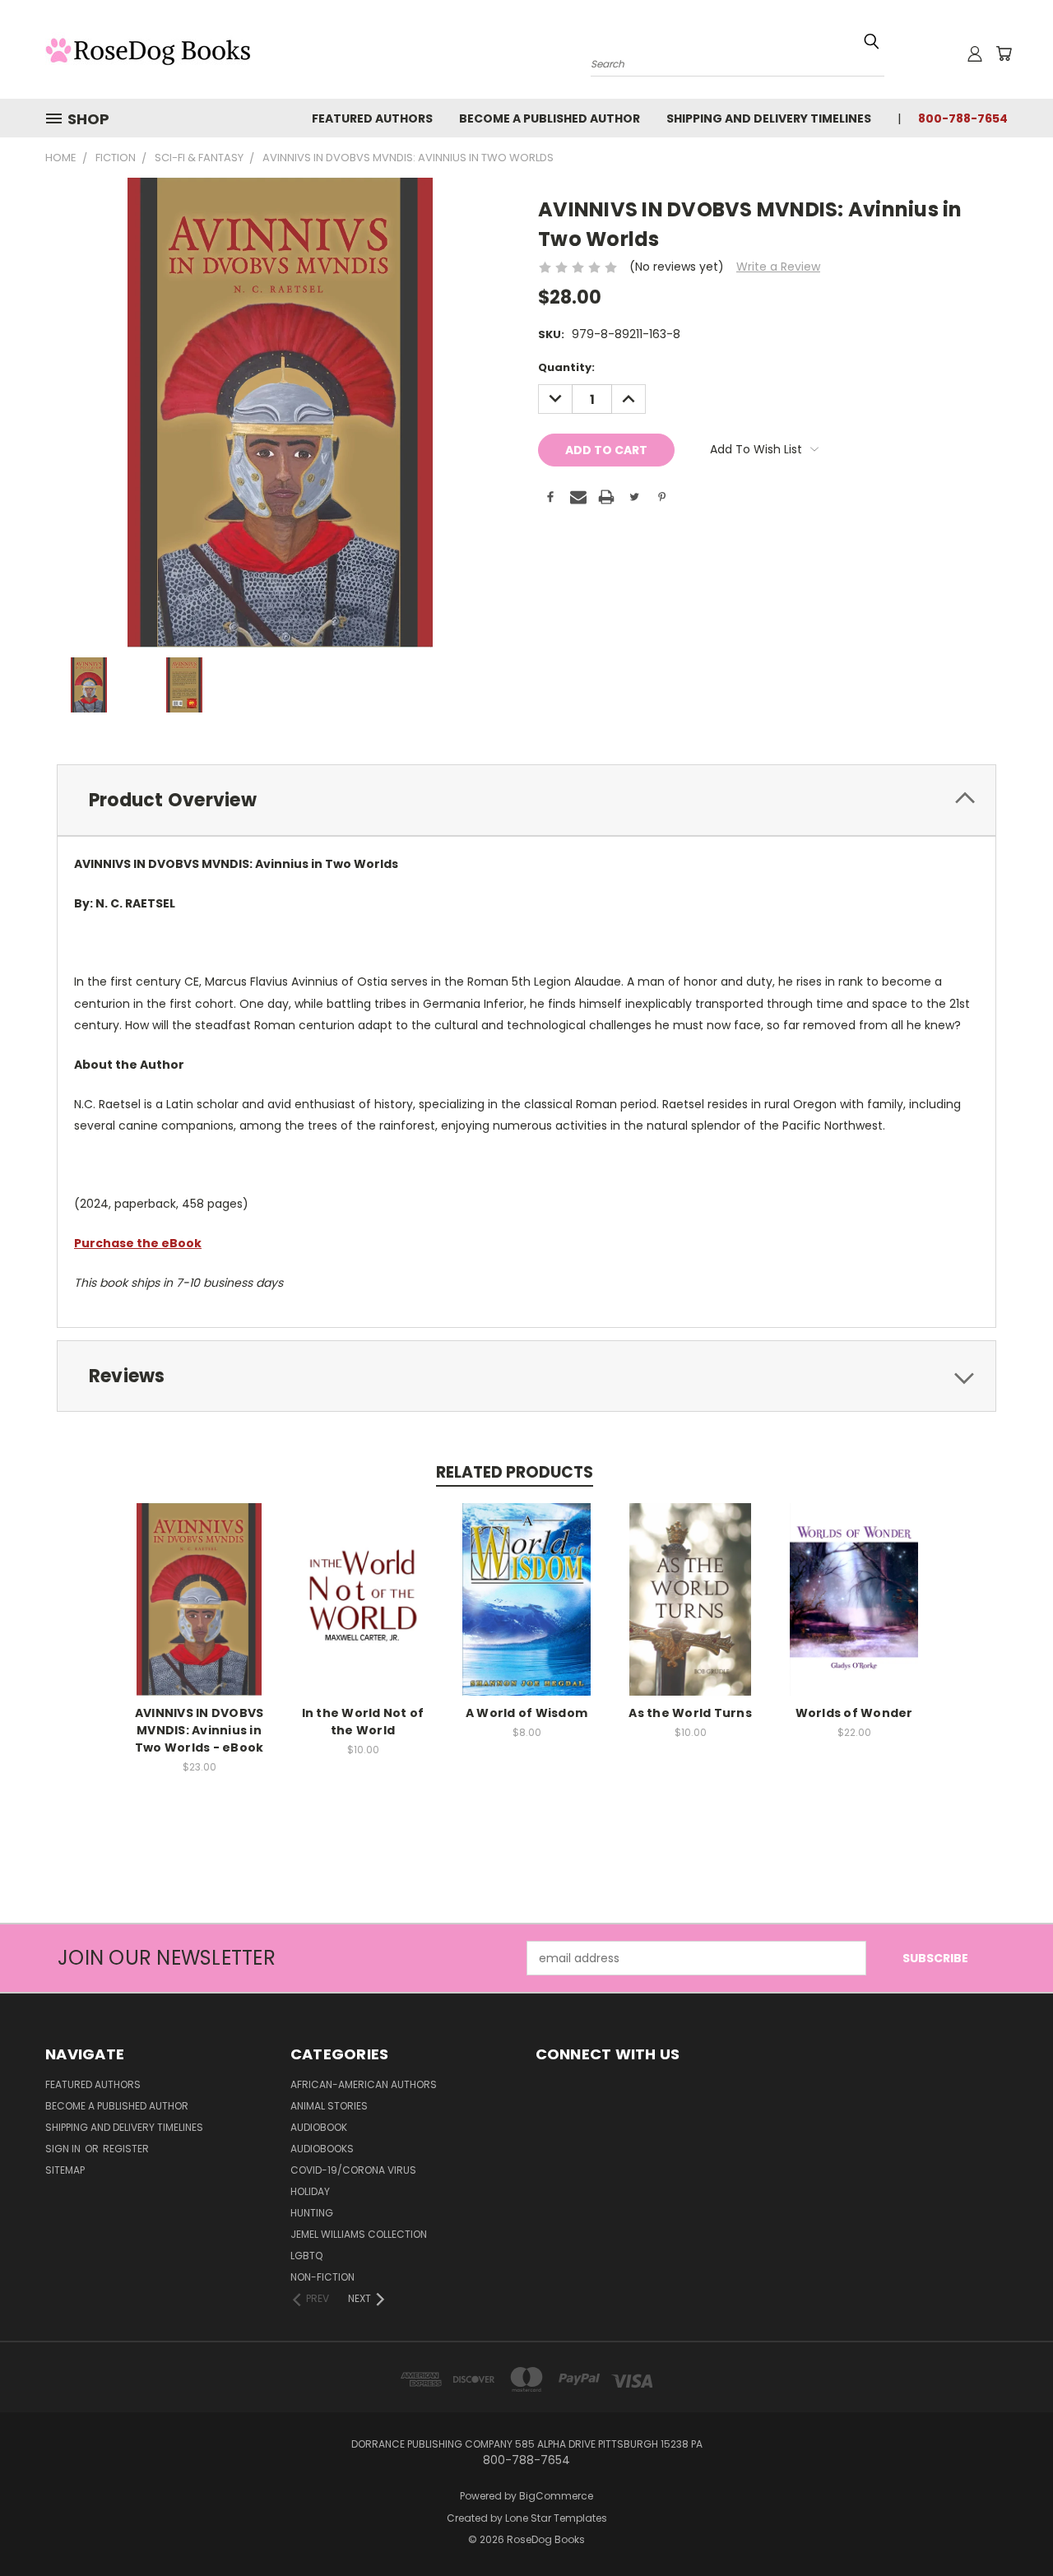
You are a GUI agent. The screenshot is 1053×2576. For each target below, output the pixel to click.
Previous (1010, 2525)
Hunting (312, 2213)
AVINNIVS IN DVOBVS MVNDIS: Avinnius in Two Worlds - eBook (199, 1730)
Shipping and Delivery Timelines (769, 118)
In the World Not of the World (363, 1722)
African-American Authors (364, 2084)
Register (126, 2149)
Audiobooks (322, 2149)
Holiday (310, 2191)
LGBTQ (306, 2256)
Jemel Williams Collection (359, 2234)
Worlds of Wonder (854, 1713)
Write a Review (778, 267)
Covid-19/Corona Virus (353, 2170)
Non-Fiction (322, 2277)
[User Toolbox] (975, 53)
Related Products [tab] (515, 1472)
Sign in (64, 2149)
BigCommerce (556, 2496)
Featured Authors (372, 118)
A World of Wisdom (526, 1713)
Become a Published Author (550, 118)
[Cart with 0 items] (1004, 53)
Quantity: (566, 367)
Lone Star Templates (556, 2518)
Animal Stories (329, 2106)
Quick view (199, 1582)
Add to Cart (199, 1612)
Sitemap (65, 2170)
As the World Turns (690, 1713)
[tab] (526, 800)
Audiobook (319, 2127)
